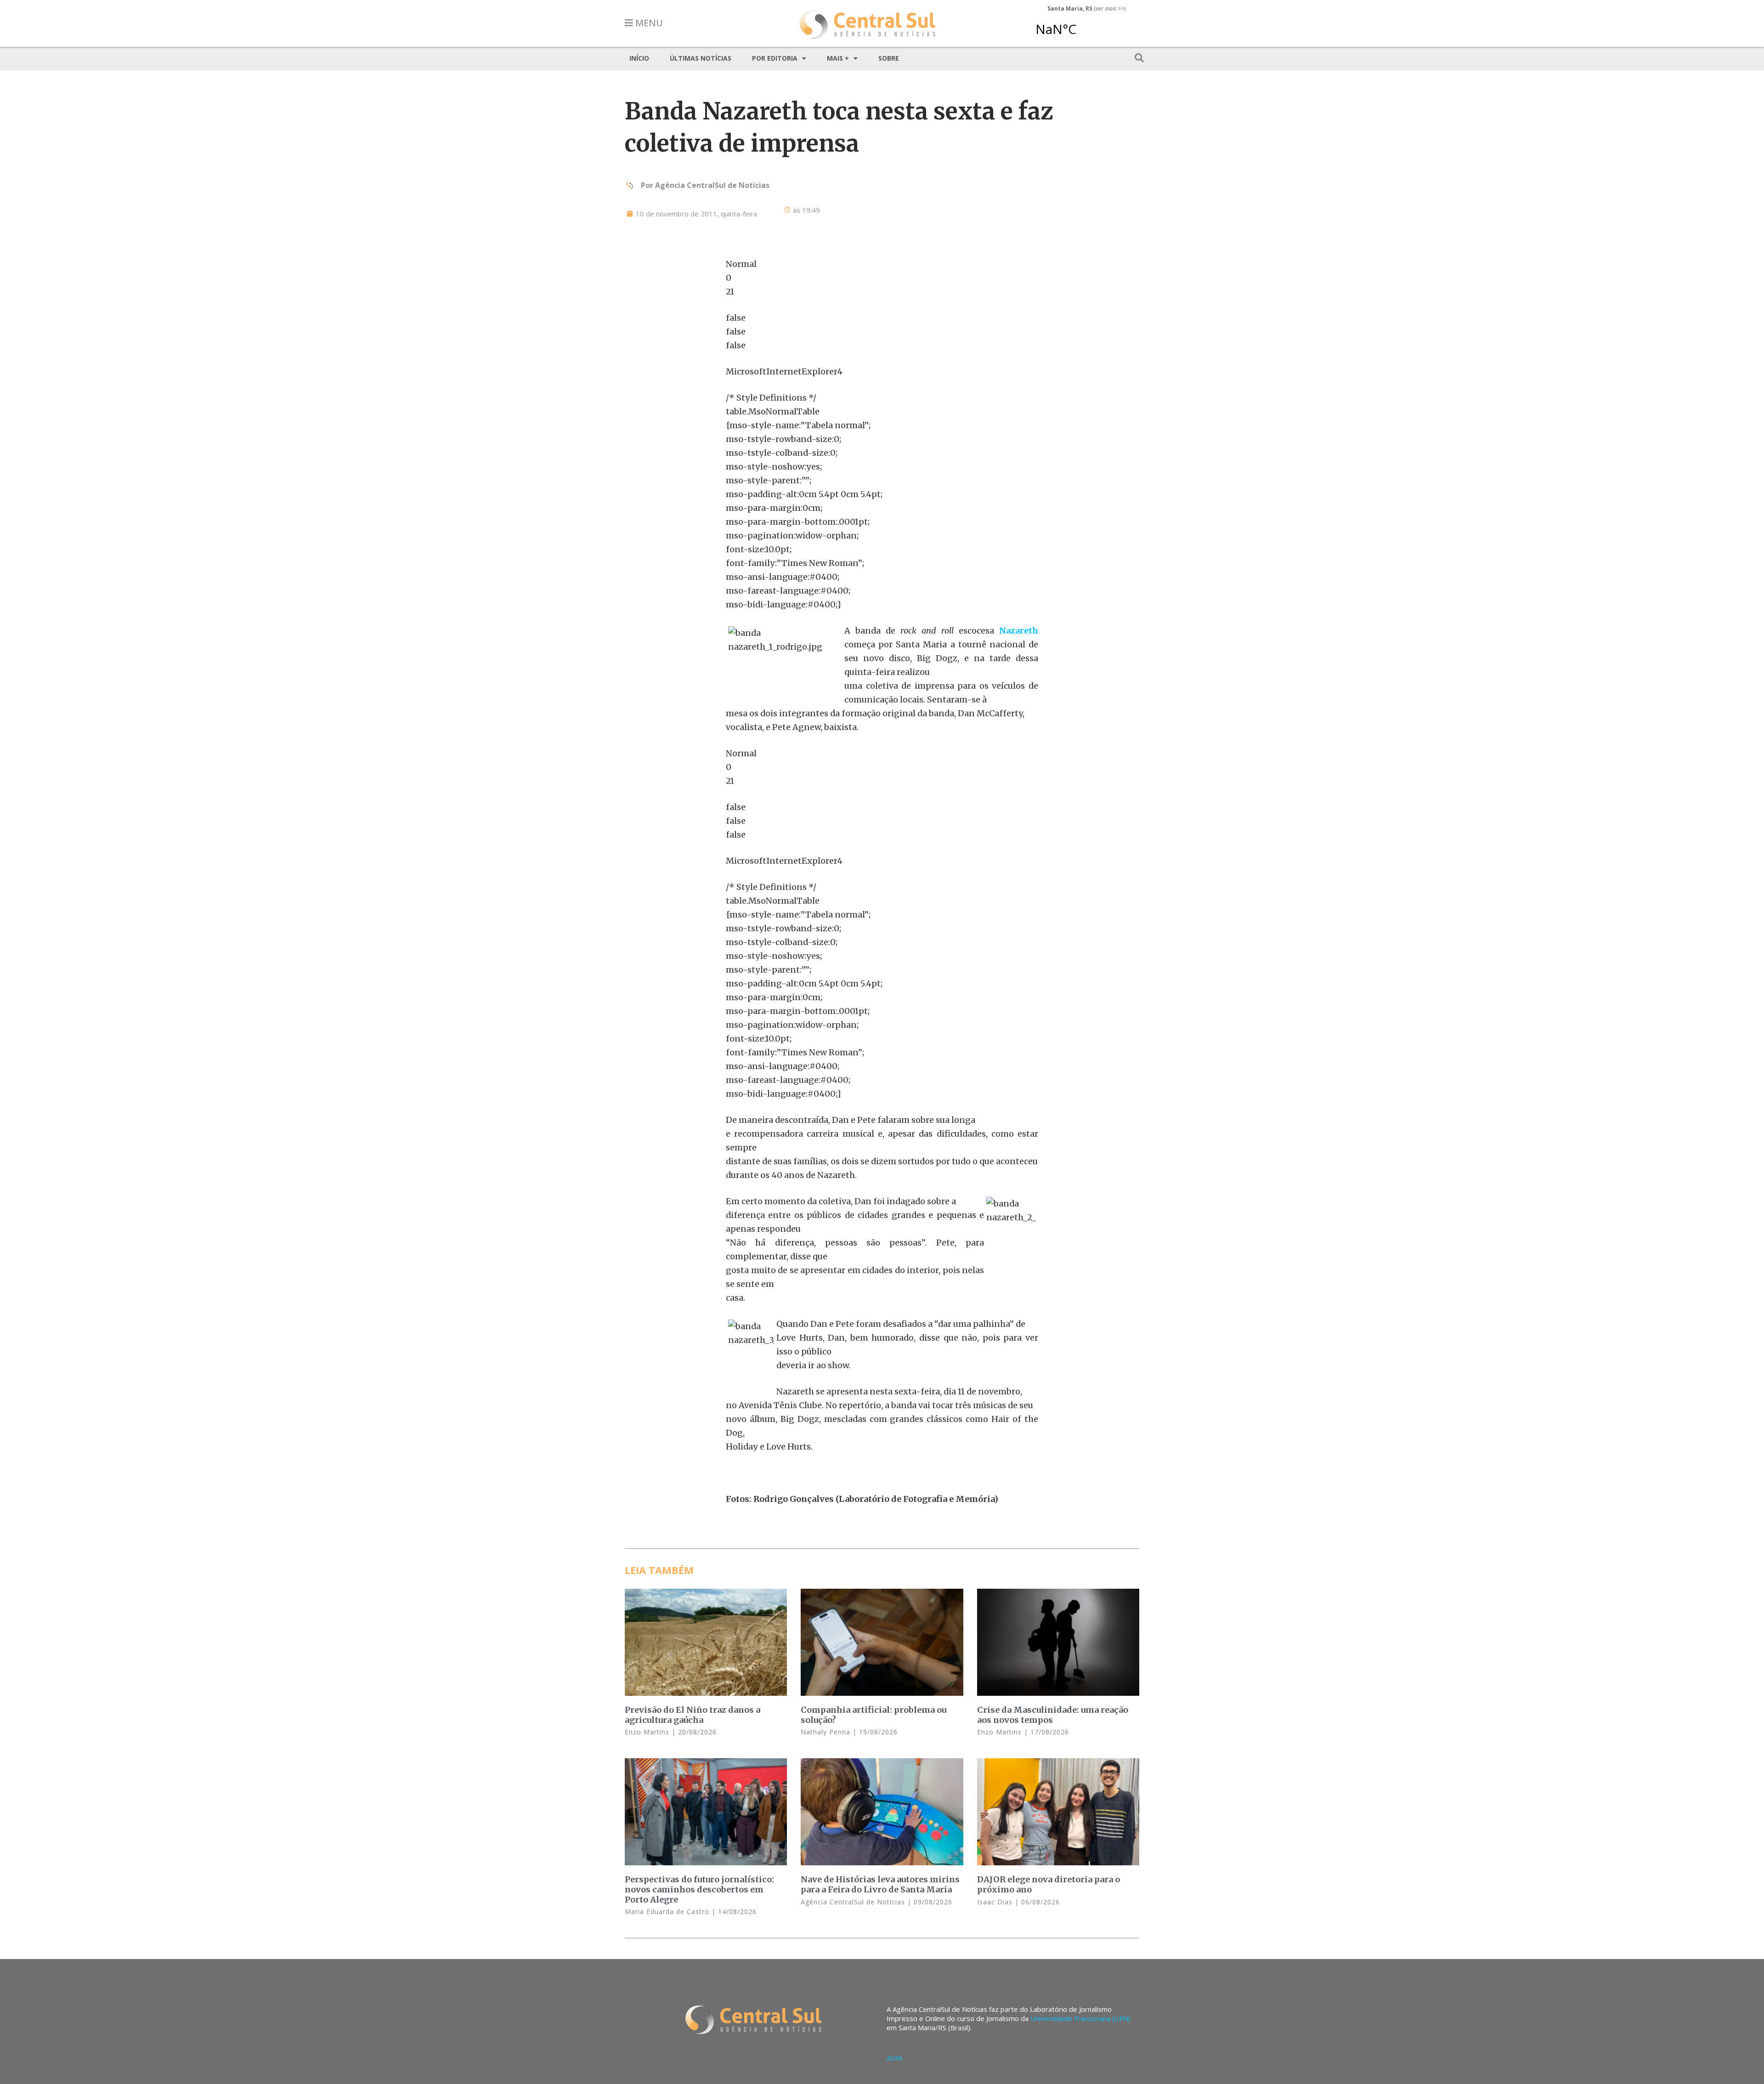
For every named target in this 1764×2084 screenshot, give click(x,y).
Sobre (889, 58)
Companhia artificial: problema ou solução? (874, 1715)
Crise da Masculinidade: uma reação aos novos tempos (1053, 1715)
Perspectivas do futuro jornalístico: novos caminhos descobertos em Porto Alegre (699, 1889)
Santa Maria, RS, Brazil (1083, 25)
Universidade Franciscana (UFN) (1080, 2018)
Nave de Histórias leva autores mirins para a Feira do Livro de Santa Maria (880, 1884)
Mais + (838, 58)
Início (639, 58)
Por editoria (775, 58)
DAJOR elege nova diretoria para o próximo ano (1049, 1884)
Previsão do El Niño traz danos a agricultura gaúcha (693, 1715)
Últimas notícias (701, 58)
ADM (894, 2058)
